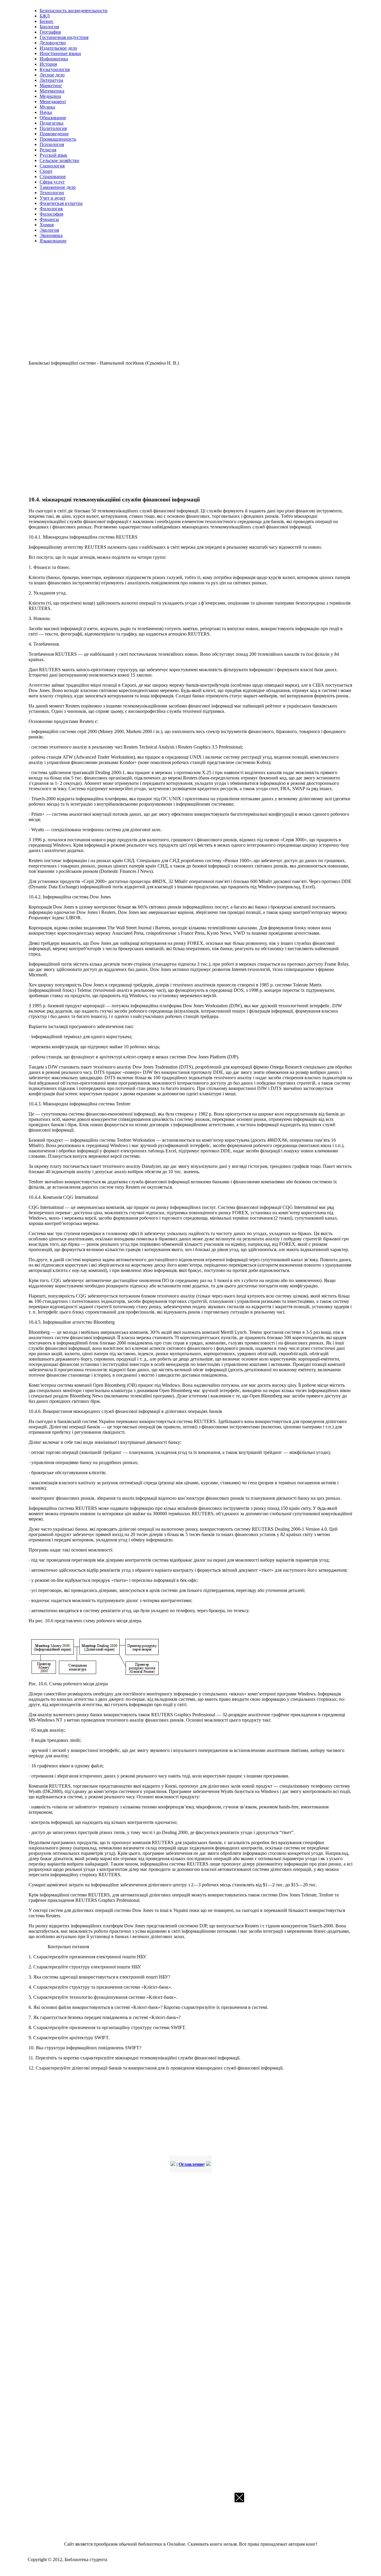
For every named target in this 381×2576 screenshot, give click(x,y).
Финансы (49, 219)
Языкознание (53, 241)
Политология (53, 128)
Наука (46, 112)
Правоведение (54, 134)
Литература (51, 80)
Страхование (53, 177)
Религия (48, 150)
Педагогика (51, 123)
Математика (52, 91)
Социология (52, 166)
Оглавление (191, 2164)
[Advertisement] (190, 305)
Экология (49, 230)
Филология (51, 209)
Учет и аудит (53, 198)
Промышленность (58, 139)
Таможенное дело (58, 187)
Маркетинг (51, 85)
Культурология (55, 69)
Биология (49, 27)
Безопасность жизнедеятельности (74, 11)
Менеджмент (53, 102)
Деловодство (53, 43)
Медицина (50, 96)
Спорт (46, 171)
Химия (47, 225)
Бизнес (47, 21)
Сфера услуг (52, 182)
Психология (52, 144)
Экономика (51, 235)
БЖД (45, 16)
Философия (51, 214)
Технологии (52, 193)
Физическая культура (61, 203)
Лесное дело (52, 75)
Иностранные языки (60, 53)
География (50, 32)
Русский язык (53, 155)
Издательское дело (58, 48)
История (48, 64)
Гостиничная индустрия (64, 37)
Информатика (54, 59)
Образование (53, 118)
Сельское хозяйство (59, 160)
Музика (47, 107)
